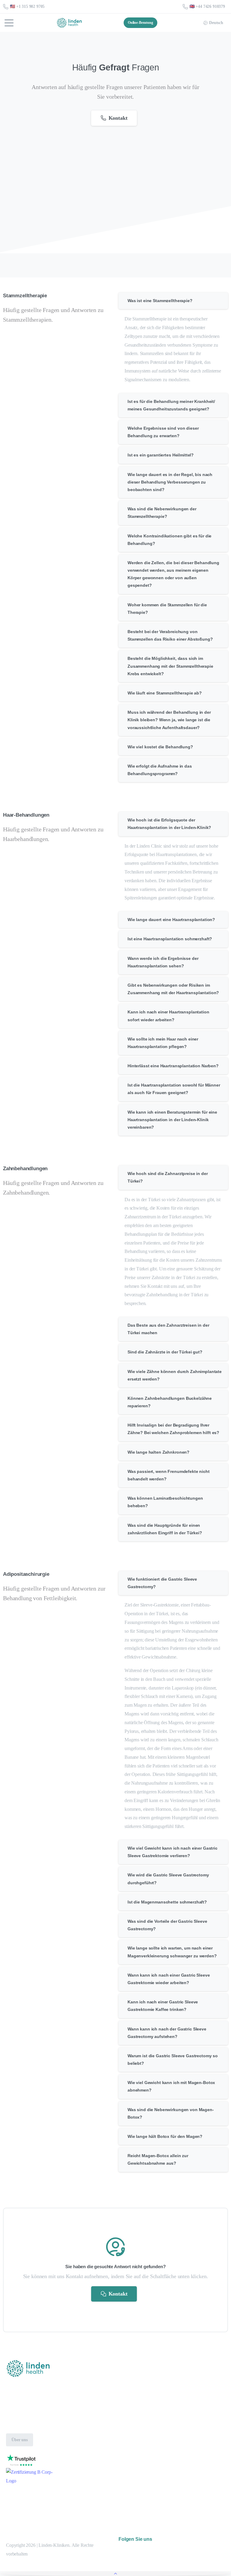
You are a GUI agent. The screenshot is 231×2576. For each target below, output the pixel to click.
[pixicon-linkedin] (218, 2566)
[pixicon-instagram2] (177, 2566)
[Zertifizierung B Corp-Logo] (21, 2460)
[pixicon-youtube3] (204, 2566)
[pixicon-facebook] (190, 2566)
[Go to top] (115, 2574)
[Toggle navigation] (9, 23)
